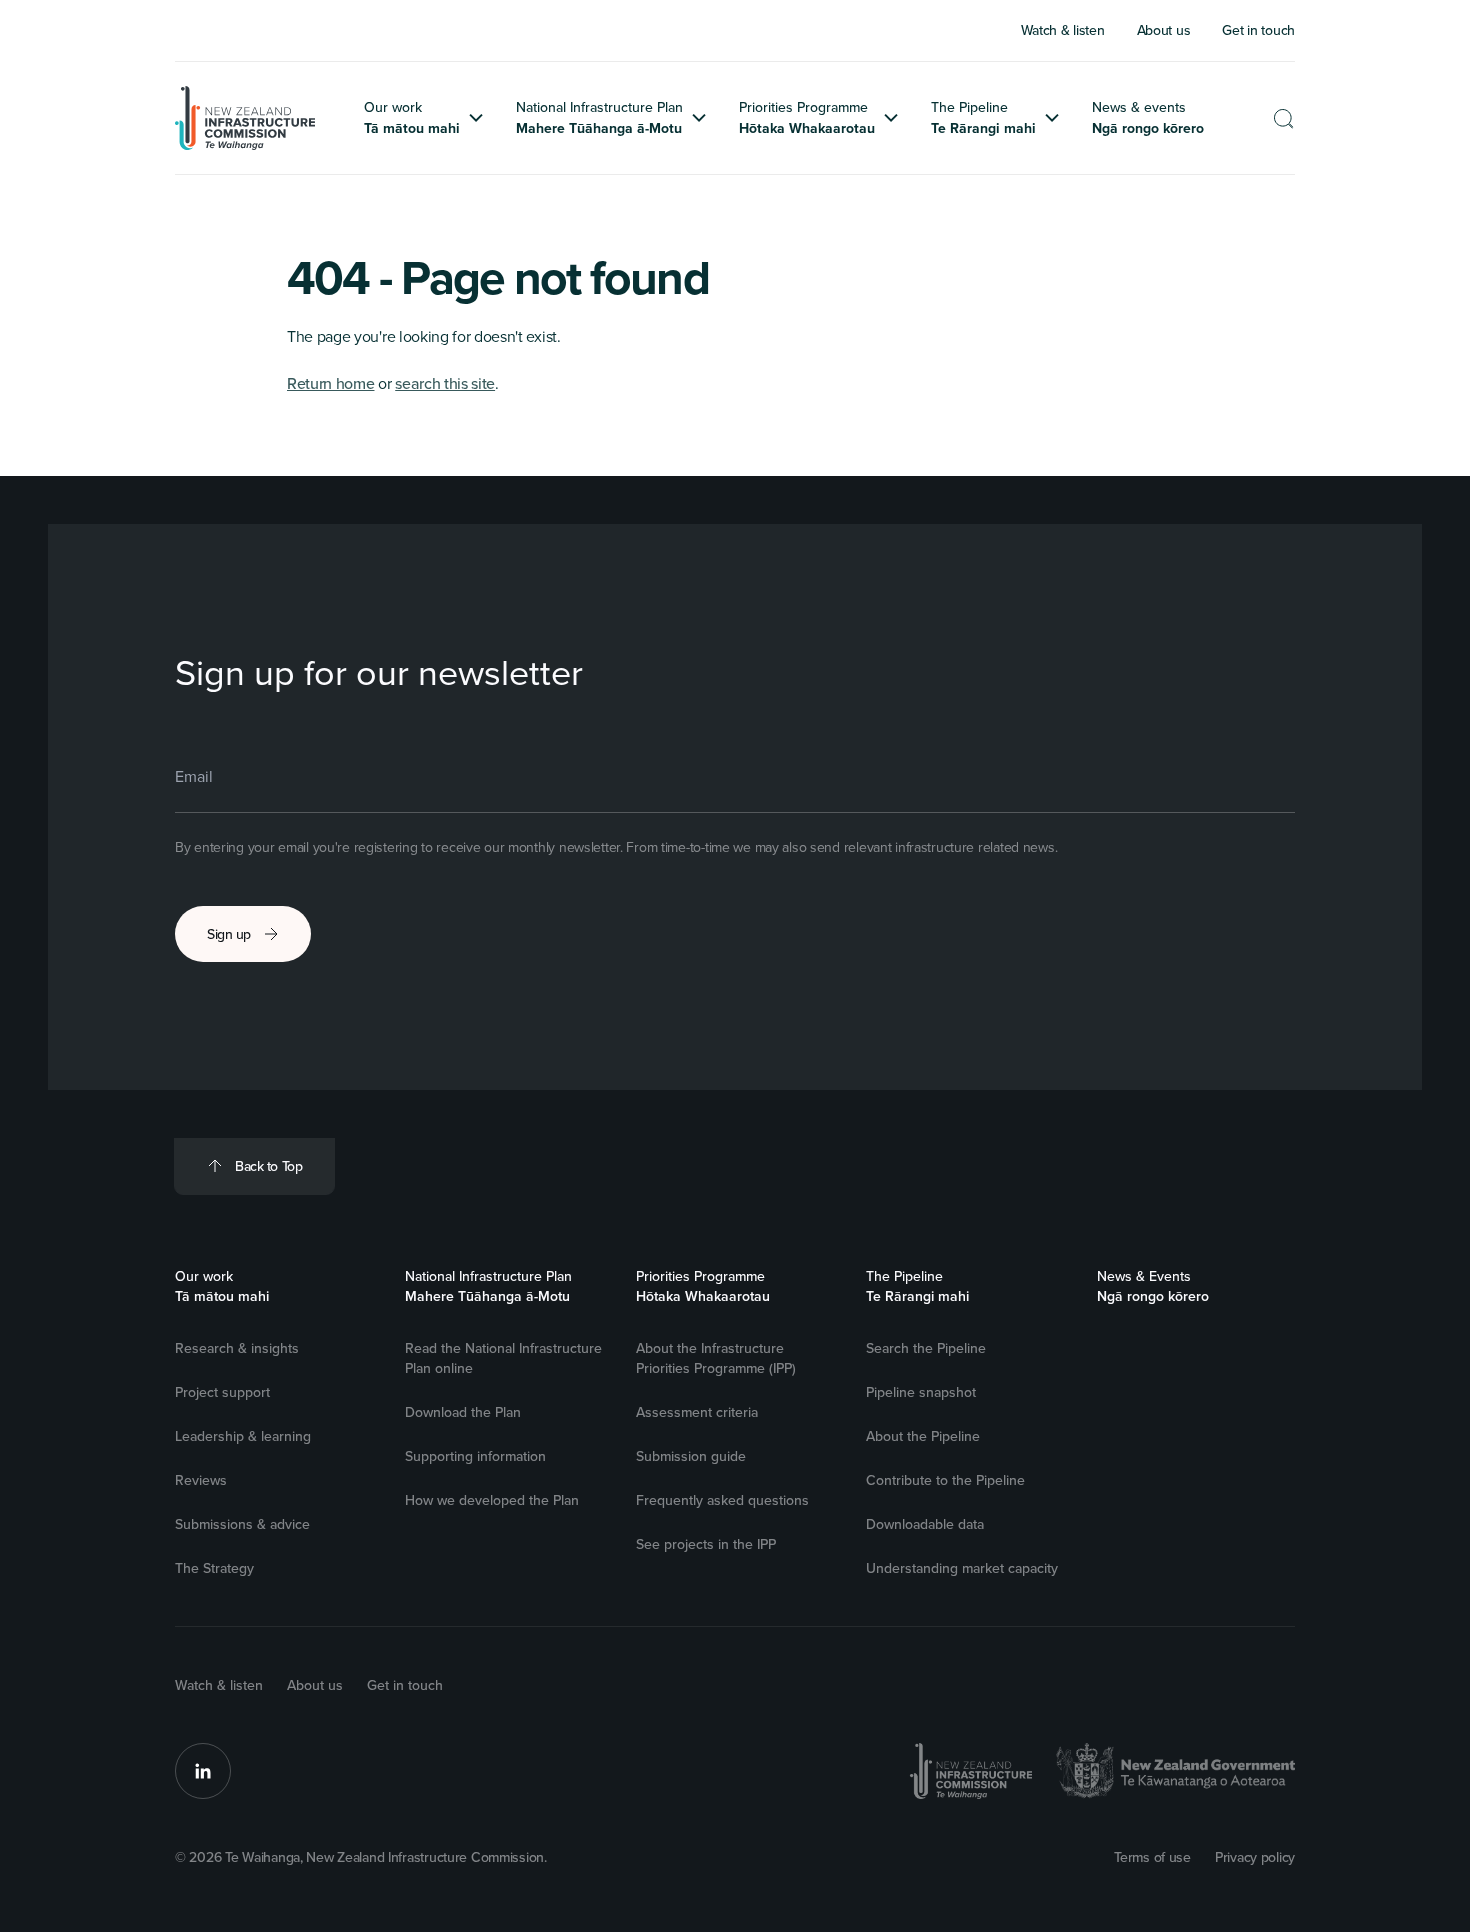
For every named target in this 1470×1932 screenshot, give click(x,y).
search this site (445, 383)
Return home (330, 383)
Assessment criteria (697, 1412)
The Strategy (214, 1568)
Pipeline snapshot (921, 1392)
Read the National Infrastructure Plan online (503, 1358)
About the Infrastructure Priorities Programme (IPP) (716, 1358)
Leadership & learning (243, 1436)
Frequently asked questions (722, 1500)
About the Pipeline (923, 1436)
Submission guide (691, 1456)
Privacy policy (1255, 1857)
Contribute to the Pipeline (945, 1480)
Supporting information (475, 1456)
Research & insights (237, 1348)
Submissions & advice (242, 1524)
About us (315, 1685)
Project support (222, 1392)
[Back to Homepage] (245, 118)
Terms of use (1152, 1857)
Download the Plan (463, 1412)
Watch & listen (219, 1685)
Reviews (201, 1480)
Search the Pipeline (926, 1348)
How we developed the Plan (492, 1500)
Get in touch (405, 1685)
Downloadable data (925, 1524)
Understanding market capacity (962, 1568)
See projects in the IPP (706, 1544)
